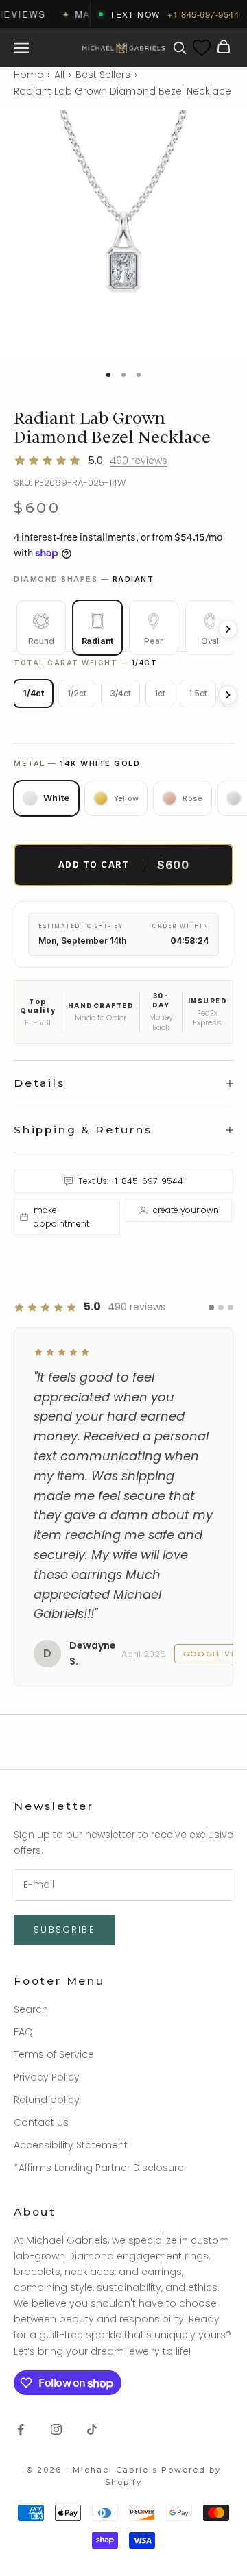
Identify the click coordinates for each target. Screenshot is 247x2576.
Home (28, 75)
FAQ (23, 1893)
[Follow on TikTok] (92, 2291)
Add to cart (124, 865)
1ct (160, 693)
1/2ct (77, 693)
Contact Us (41, 1985)
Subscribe (64, 1792)
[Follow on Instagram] (56, 2291)
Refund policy (47, 1961)
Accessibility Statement (71, 2007)
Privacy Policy (47, 1939)
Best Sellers (103, 75)
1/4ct (33, 693)
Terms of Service (54, 1916)
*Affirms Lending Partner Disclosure (99, 2030)
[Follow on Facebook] (21, 2291)
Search (31, 1871)
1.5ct (198, 693)
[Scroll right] (228, 629)
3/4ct (120, 693)
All (59, 75)
